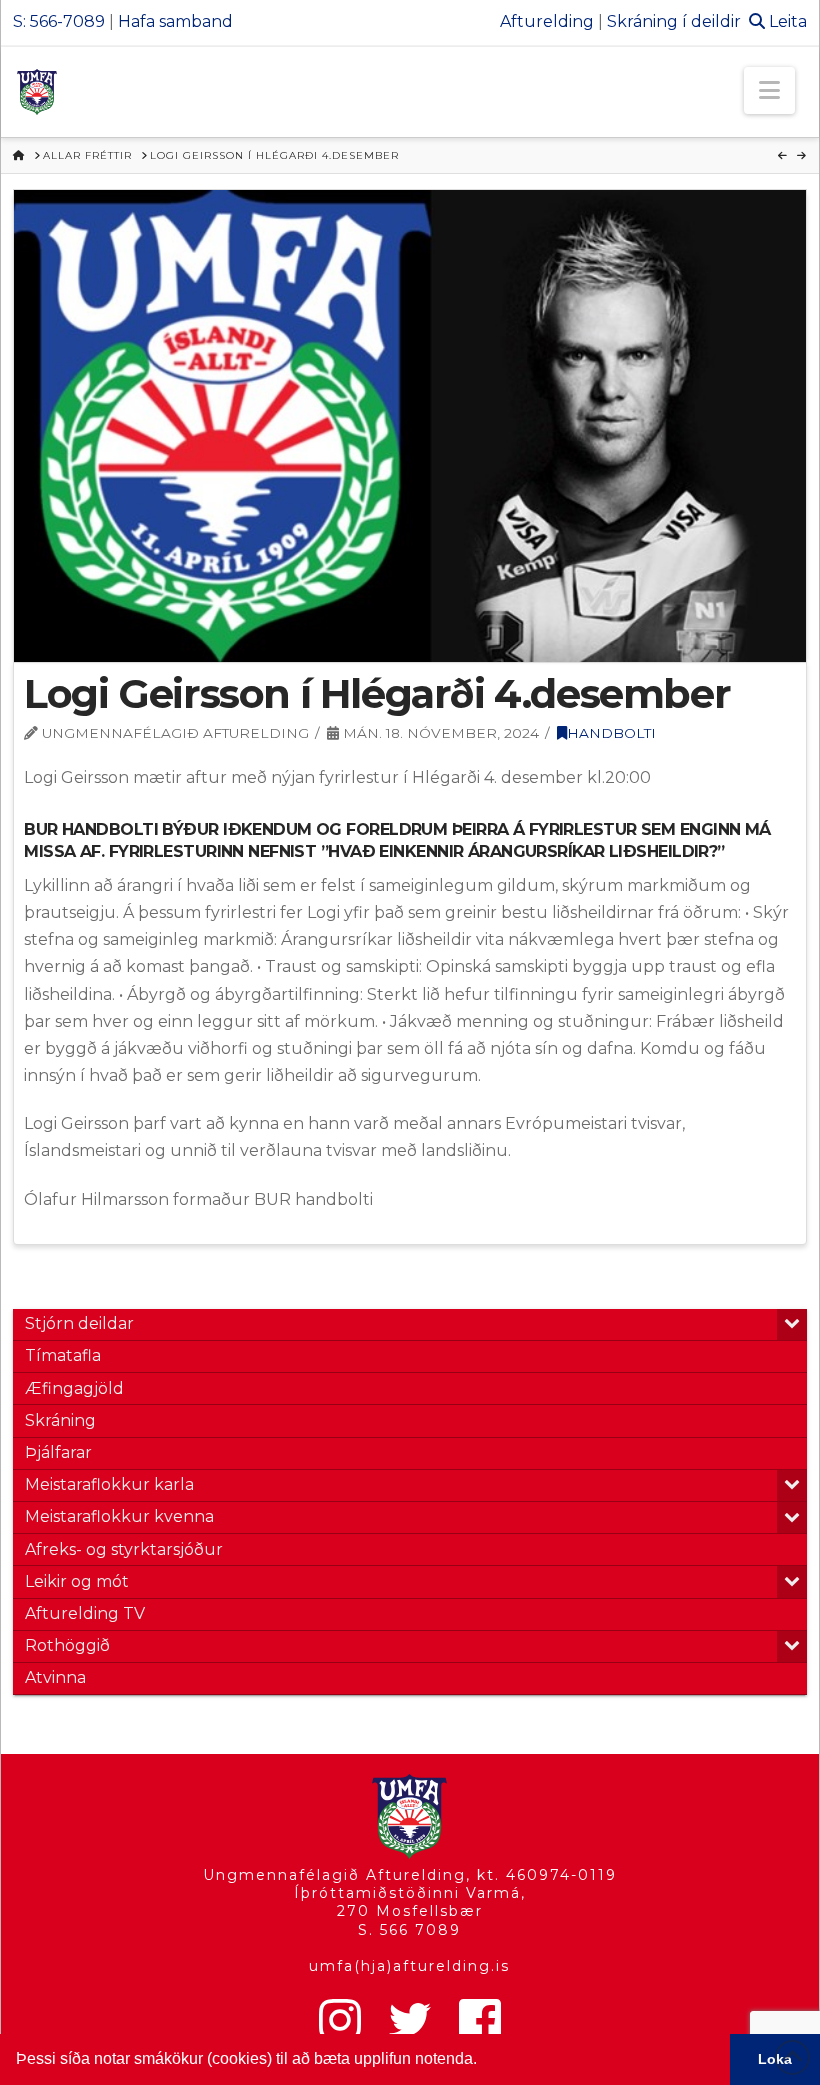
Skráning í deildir (674, 21)
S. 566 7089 (409, 1930)
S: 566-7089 (59, 21)
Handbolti (611, 733)
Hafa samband (175, 21)
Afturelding (547, 21)
